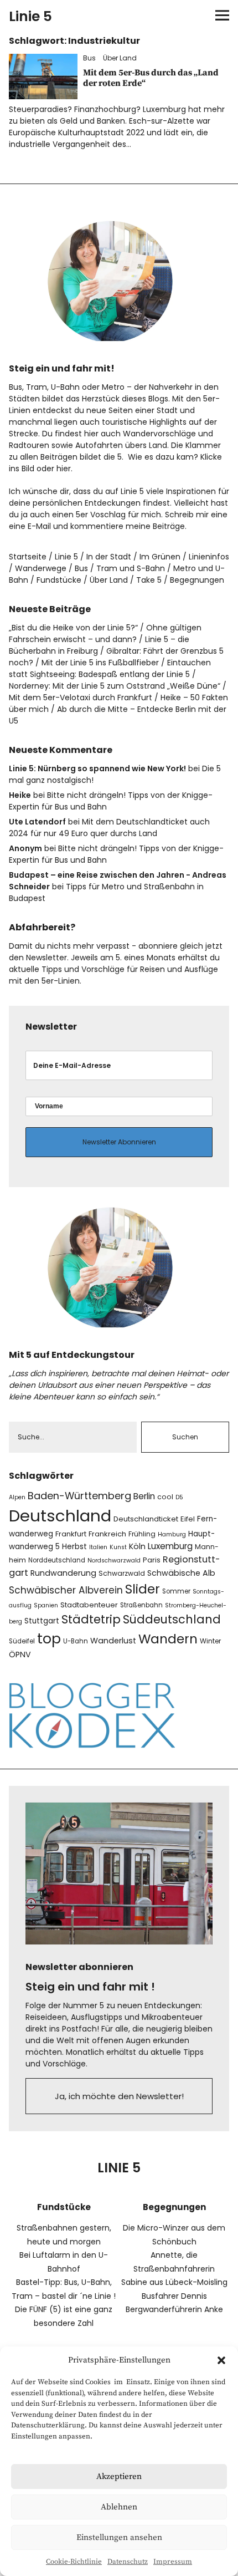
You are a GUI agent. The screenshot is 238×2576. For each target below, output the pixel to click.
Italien (98, 1547)
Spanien (46, 1605)
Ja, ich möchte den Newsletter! (119, 2096)
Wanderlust (113, 1641)
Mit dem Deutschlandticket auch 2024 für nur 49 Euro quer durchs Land (109, 828)
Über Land (120, 58)
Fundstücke (59, 580)
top (49, 1639)
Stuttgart (42, 1621)
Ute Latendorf (37, 822)
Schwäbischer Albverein (66, 1590)
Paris (152, 1560)
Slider (143, 1589)
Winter (210, 1641)
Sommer (176, 1591)
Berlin (144, 1496)
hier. (64, 469)
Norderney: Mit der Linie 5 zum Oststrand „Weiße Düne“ (115, 686)
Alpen (17, 1497)
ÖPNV (20, 1654)
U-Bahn (76, 1641)
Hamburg (172, 1534)
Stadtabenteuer (89, 1605)
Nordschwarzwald (114, 1561)
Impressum (173, 2562)
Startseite (28, 557)
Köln (137, 1546)
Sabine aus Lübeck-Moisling (174, 2282)
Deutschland (60, 1516)
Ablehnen (119, 2507)
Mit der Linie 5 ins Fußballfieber (100, 663)
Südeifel (22, 1641)
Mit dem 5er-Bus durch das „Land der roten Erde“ (151, 78)
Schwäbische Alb (181, 1573)
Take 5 (149, 580)
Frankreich (107, 1534)
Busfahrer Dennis (174, 2296)
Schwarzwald (122, 1573)
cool (165, 1497)
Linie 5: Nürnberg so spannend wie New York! (97, 768)
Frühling (142, 1534)
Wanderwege (41, 568)
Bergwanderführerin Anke (174, 2309)
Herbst (74, 1547)
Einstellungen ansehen (119, 2537)
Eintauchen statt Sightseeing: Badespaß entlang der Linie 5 (110, 668)
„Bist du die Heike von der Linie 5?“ (73, 628)
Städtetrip (91, 1619)
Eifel (188, 1519)
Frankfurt (71, 1534)
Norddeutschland (57, 1560)
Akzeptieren (119, 2476)
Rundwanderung (63, 1573)
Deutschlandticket (146, 1519)
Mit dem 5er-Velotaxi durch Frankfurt (81, 698)
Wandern (168, 1639)
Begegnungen (197, 580)
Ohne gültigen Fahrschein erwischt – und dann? (105, 633)
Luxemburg (170, 1546)
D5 (179, 1497)
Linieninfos (209, 557)
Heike (20, 795)
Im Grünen (160, 557)
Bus (89, 58)
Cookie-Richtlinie (74, 2562)
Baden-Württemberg (79, 1496)
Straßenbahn (141, 1605)
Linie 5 (30, 16)
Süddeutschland (172, 1619)
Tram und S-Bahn (131, 568)
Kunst (118, 1547)
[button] (221, 2360)
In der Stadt (109, 557)
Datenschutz (128, 2562)
